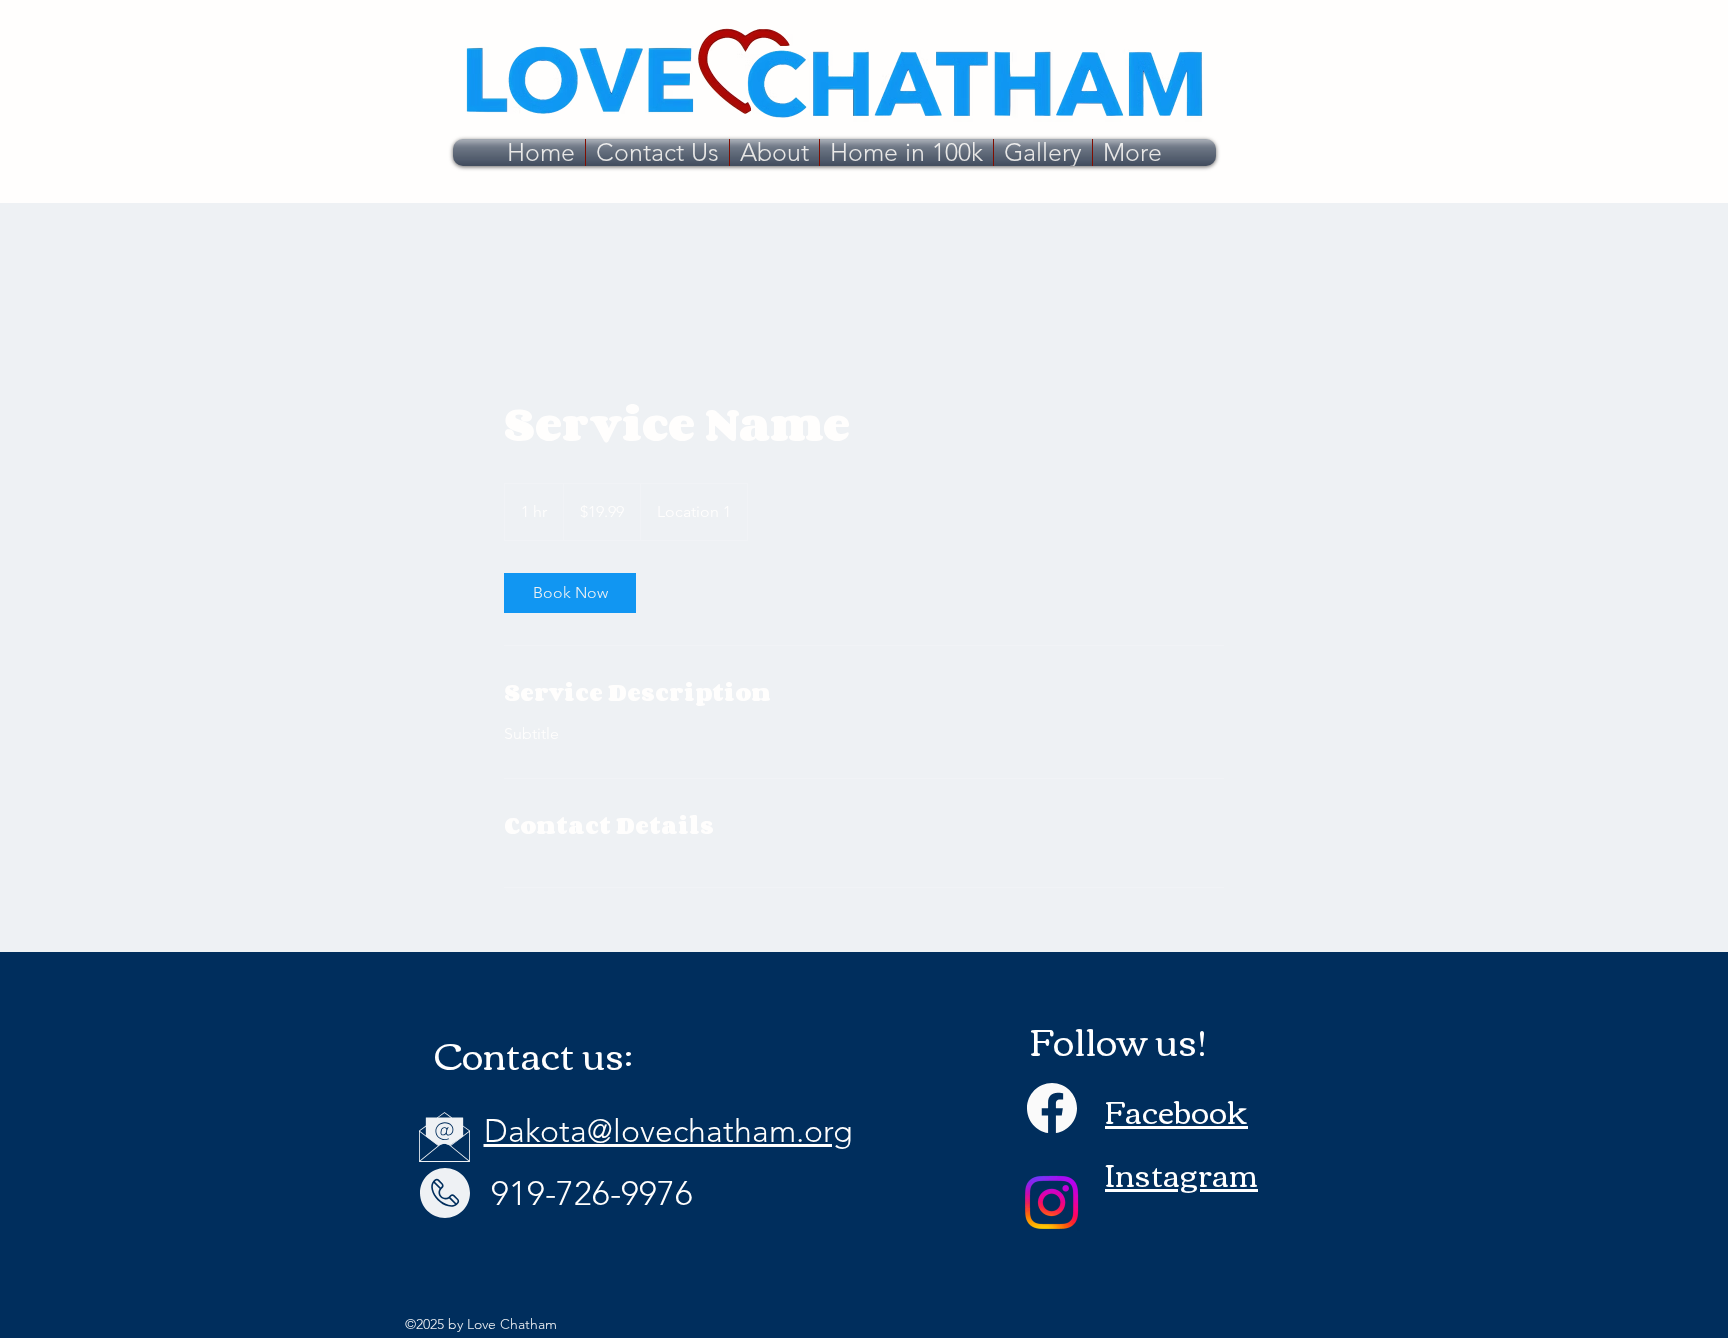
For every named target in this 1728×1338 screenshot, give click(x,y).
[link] (570, 593)
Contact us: (533, 1053)
